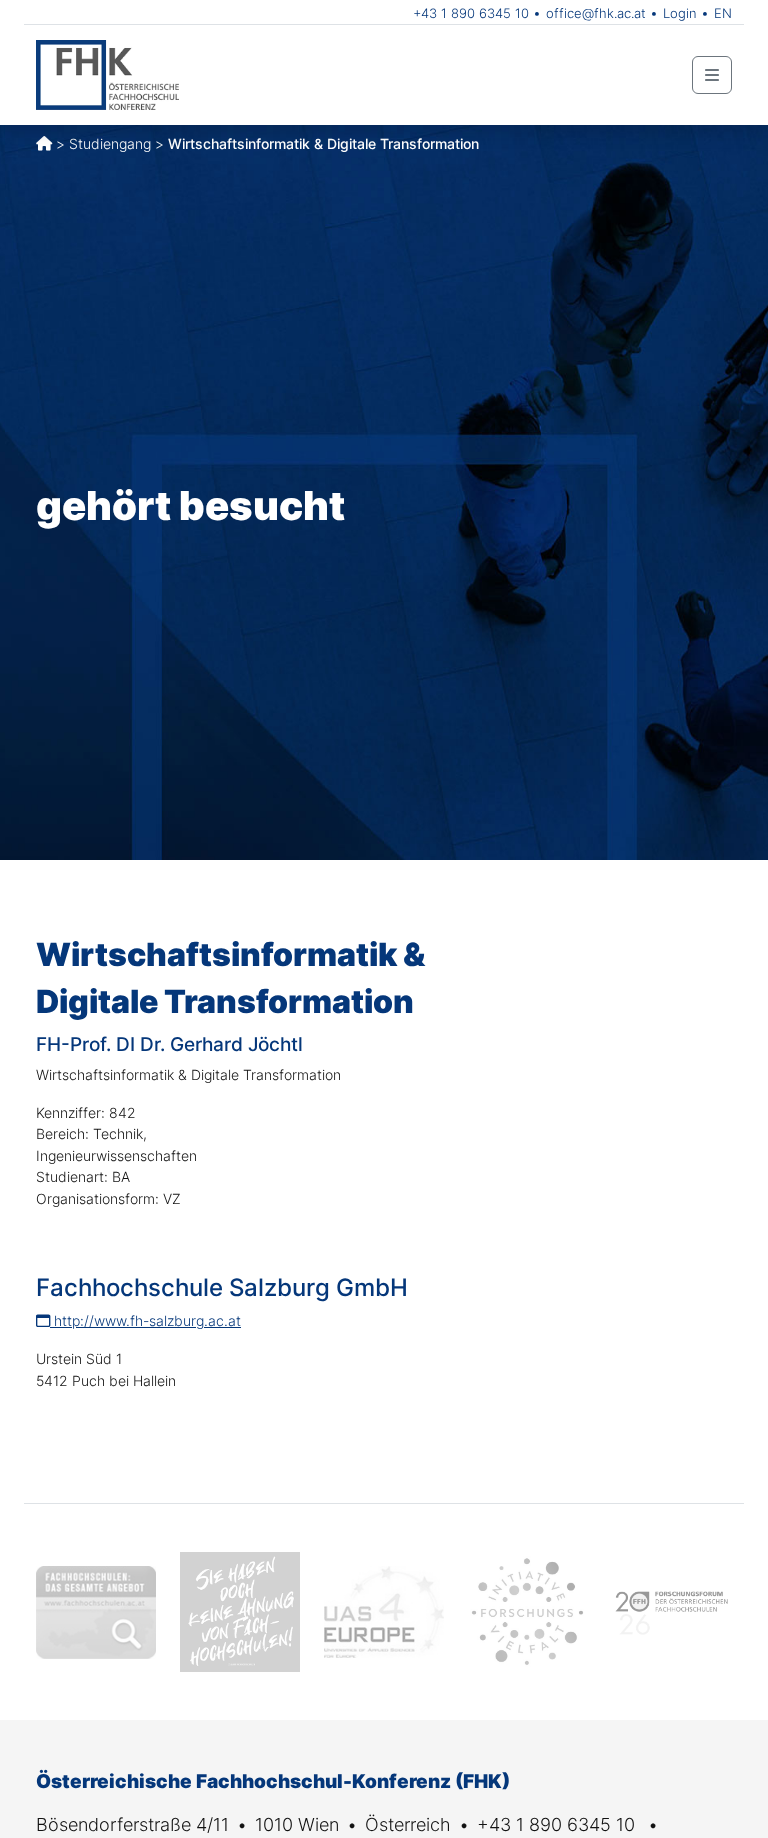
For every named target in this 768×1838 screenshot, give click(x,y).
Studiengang (110, 143)
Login (680, 13)
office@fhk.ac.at (596, 13)
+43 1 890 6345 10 (471, 13)
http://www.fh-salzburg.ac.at (145, 1320)
